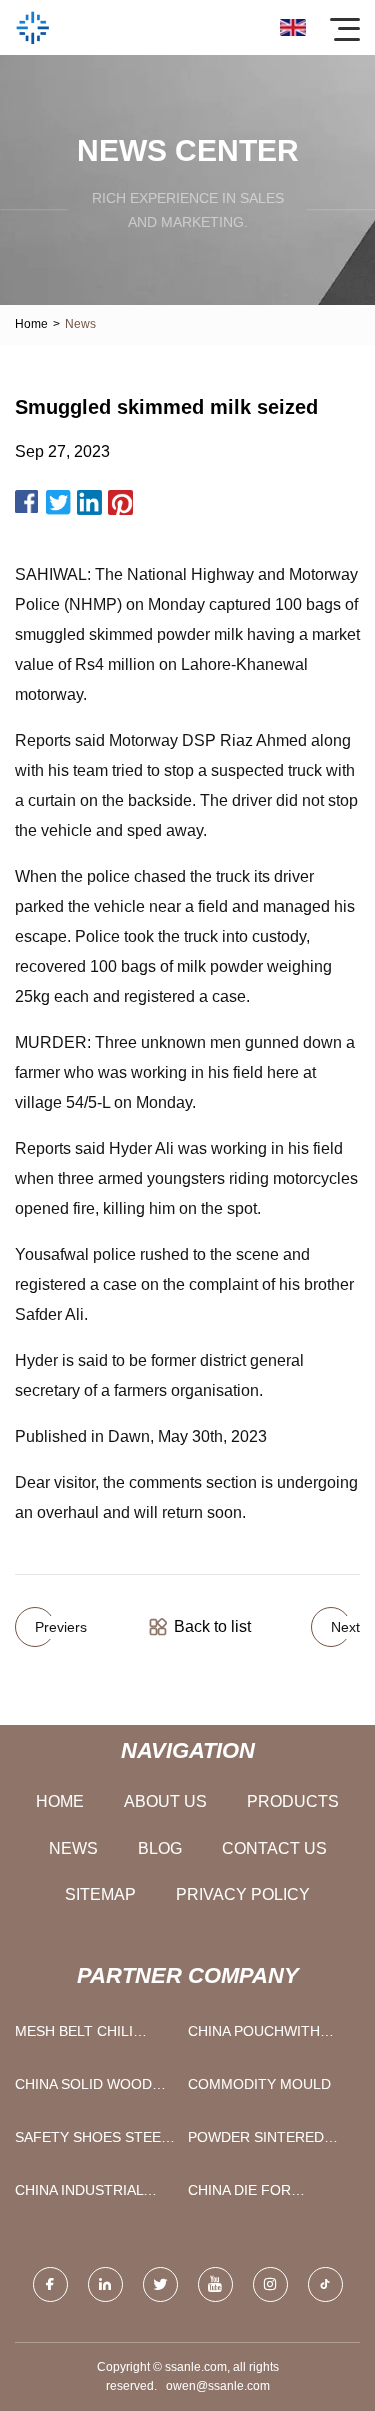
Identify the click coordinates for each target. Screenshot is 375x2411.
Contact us (274, 1848)
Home (31, 324)
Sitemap (100, 1894)
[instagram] (270, 2284)
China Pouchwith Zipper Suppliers (254, 2035)
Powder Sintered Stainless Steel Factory (256, 2141)
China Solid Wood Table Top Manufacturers (83, 2088)
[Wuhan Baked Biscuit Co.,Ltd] (32, 27)
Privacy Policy (243, 1894)
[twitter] (160, 2284)
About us (165, 1801)
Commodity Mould (259, 2084)
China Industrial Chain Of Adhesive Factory (84, 2194)
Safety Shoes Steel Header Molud (91, 2141)
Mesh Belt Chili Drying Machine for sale (93, 2035)
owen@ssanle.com (218, 2386)
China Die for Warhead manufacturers (250, 2194)
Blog (160, 1848)
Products (293, 1801)
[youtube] (215, 2284)
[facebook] (50, 2284)
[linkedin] (105, 2284)
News (73, 1848)
